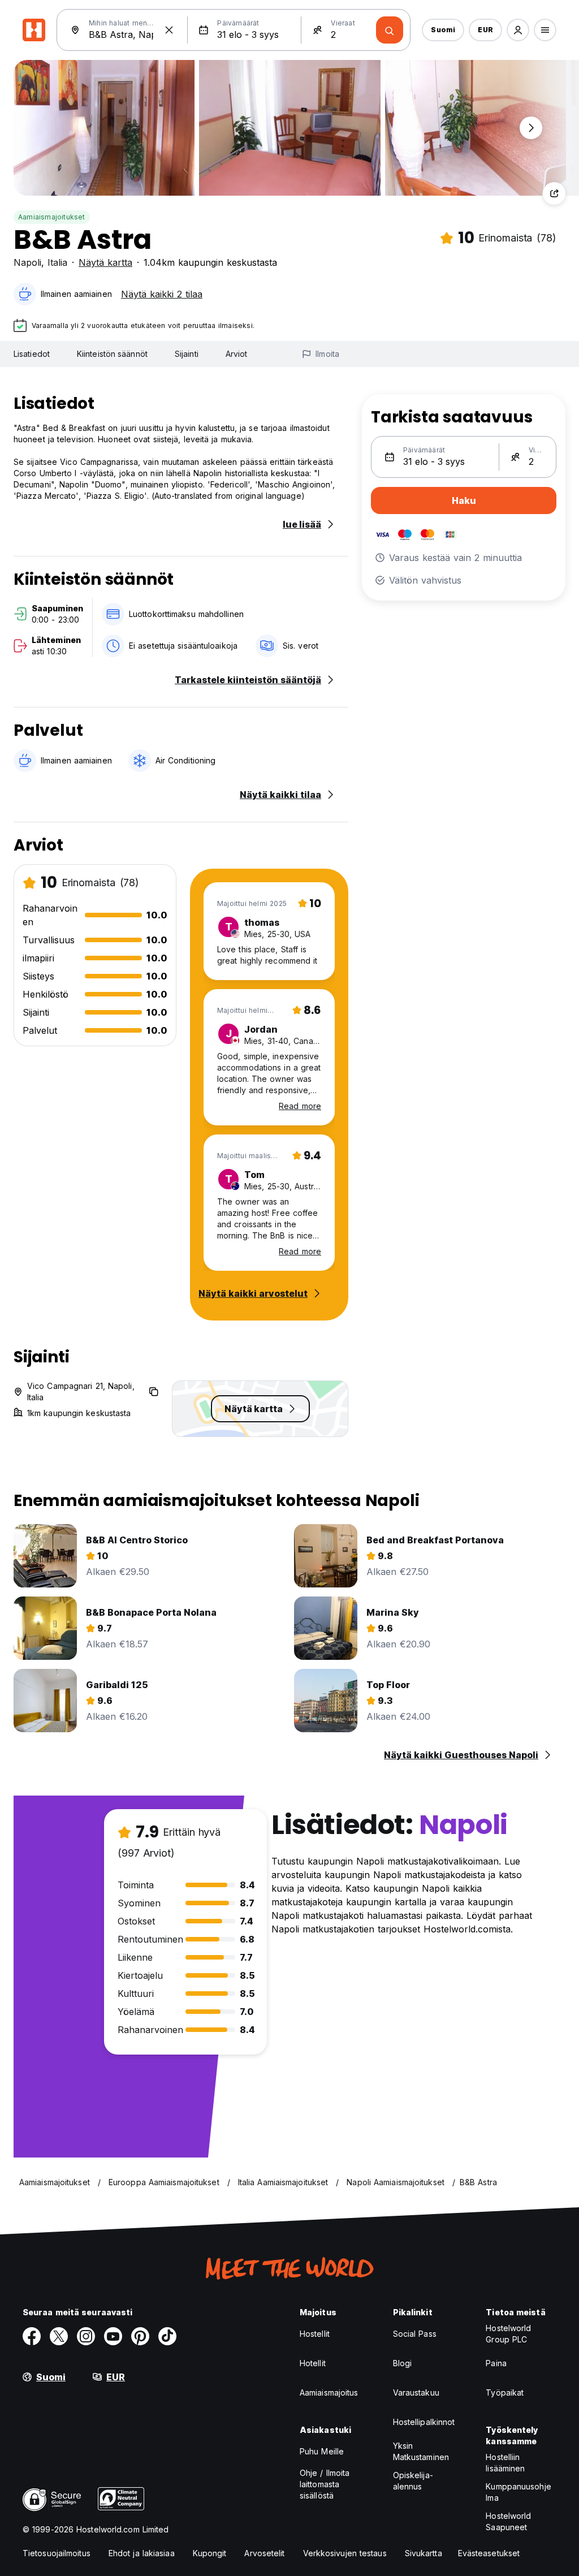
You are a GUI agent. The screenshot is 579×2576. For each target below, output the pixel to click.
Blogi (403, 2363)
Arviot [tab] (237, 354)
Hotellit (313, 2363)
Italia (57, 262)
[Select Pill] (518, 30)
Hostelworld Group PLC (508, 2334)
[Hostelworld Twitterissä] (59, 2336)
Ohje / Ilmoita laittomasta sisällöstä (325, 2484)
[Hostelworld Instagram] (86, 2336)
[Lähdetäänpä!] (390, 30)
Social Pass (415, 2334)
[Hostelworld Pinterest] (140, 2336)
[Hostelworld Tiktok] (167, 2336)
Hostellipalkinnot (424, 2422)
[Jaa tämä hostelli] (554, 193)
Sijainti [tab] (187, 354)
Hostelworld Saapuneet (508, 2521)
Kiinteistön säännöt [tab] (112, 354)
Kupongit (210, 2553)
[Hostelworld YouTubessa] (113, 2336)
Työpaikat (505, 2392)
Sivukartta (424, 2553)
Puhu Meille (322, 2451)
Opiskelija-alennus (413, 2481)
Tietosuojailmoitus (57, 2553)
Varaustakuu (416, 2392)
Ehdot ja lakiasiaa (142, 2553)
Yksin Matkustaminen (421, 2451)
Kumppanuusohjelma (518, 2492)
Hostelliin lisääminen (505, 2463)
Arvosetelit (264, 2553)
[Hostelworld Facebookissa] (32, 2336)
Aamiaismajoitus (329, 2392)
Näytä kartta (105, 262)
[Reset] (169, 30)
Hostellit (315, 2334)
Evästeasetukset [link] (489, 2553)
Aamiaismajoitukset (52, 217)
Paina (496, 2363)
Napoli (27, 262)
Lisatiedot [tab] (32, 354)
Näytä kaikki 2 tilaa (162, 294)
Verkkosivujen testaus (345, 2553)
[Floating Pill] (531, 128)
